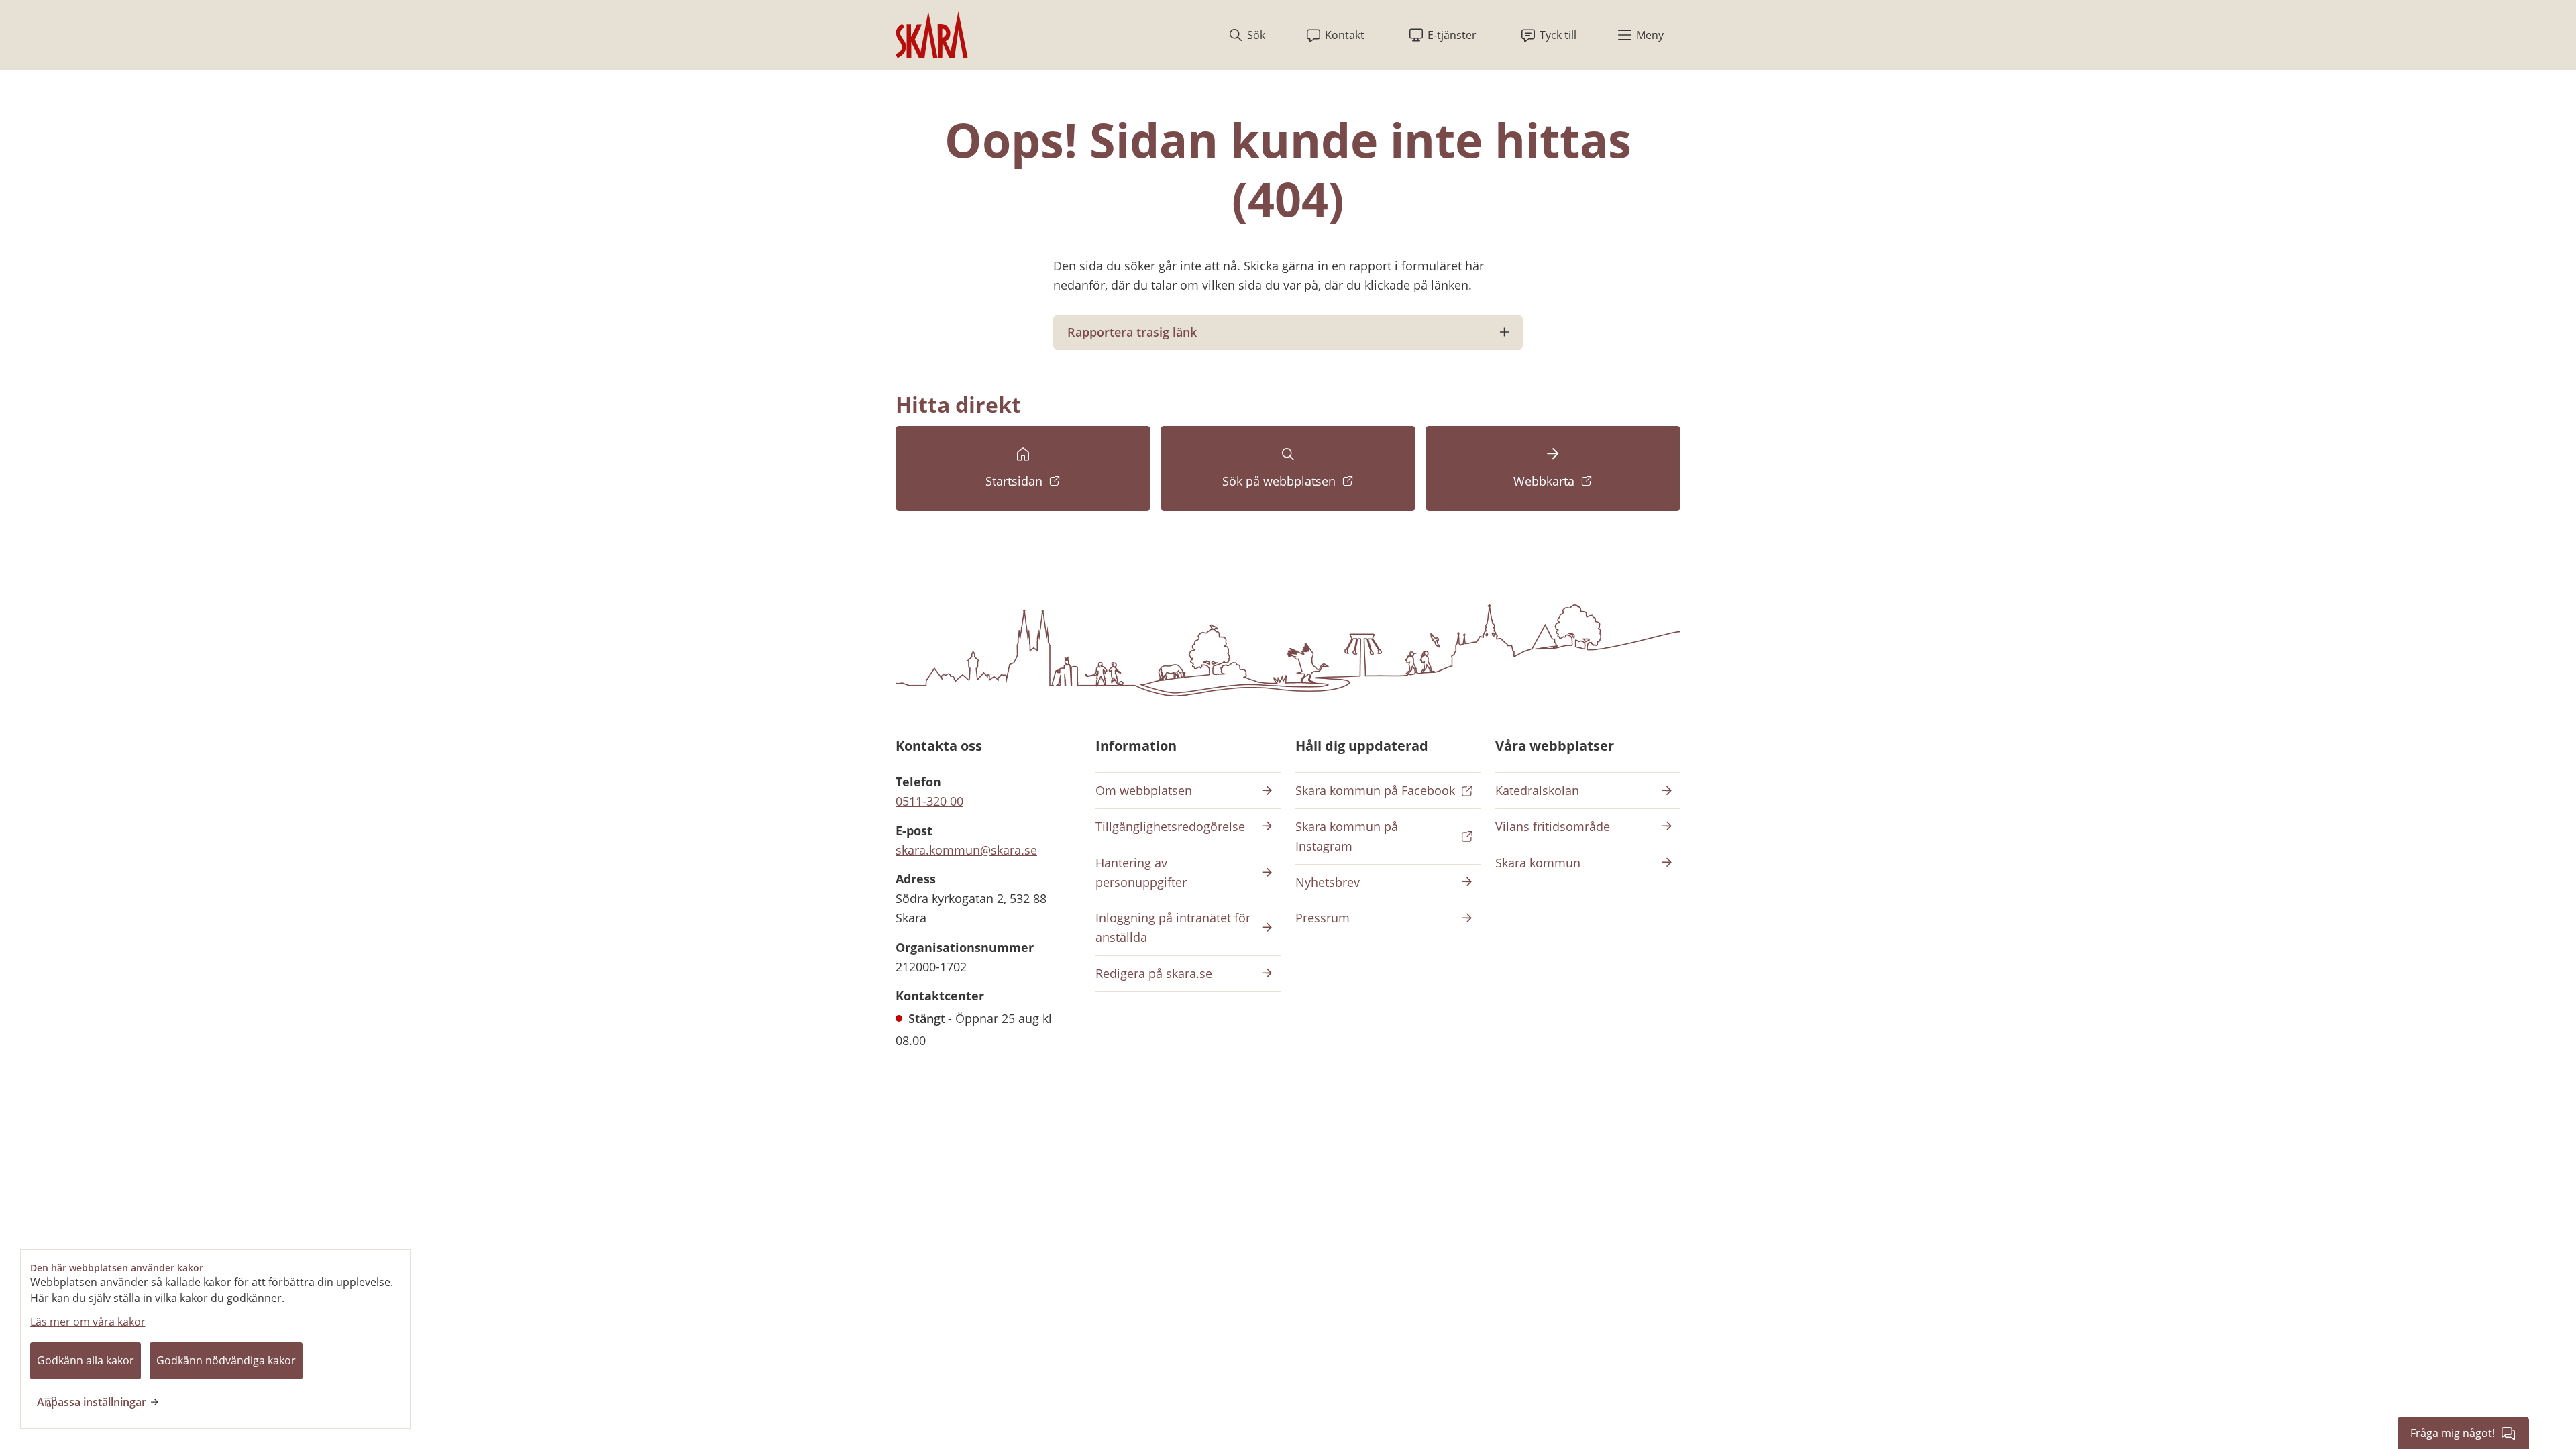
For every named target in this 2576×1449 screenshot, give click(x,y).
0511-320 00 (929, 801)
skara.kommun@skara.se (966, 850)
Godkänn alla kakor (86, 1360)
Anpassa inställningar (92, 1402)
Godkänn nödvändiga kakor (226, 1360)
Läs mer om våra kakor (88, 1322)
